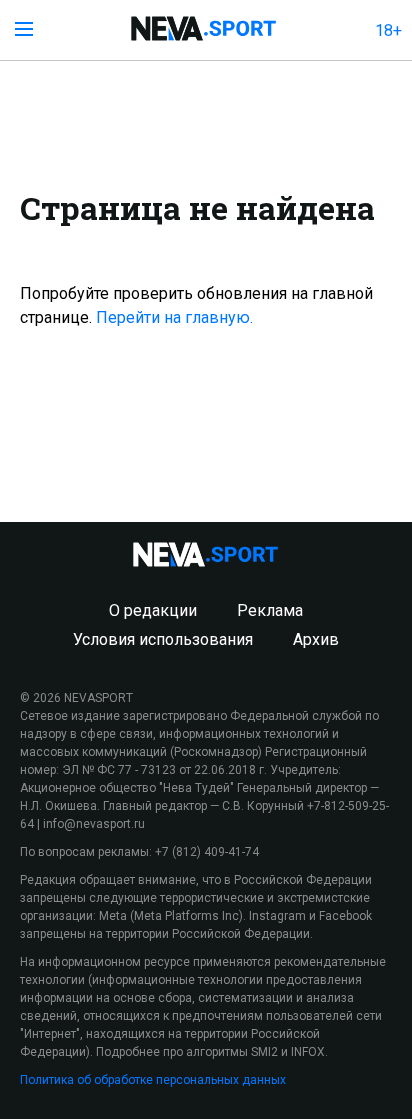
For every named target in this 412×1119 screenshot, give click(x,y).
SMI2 (264, 1052)
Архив (316, 639)
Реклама (270, 610)
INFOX (308, 1052)
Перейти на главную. (174, 317)
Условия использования (163, 639)
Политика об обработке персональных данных (153, 1080)
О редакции (153, 610)
